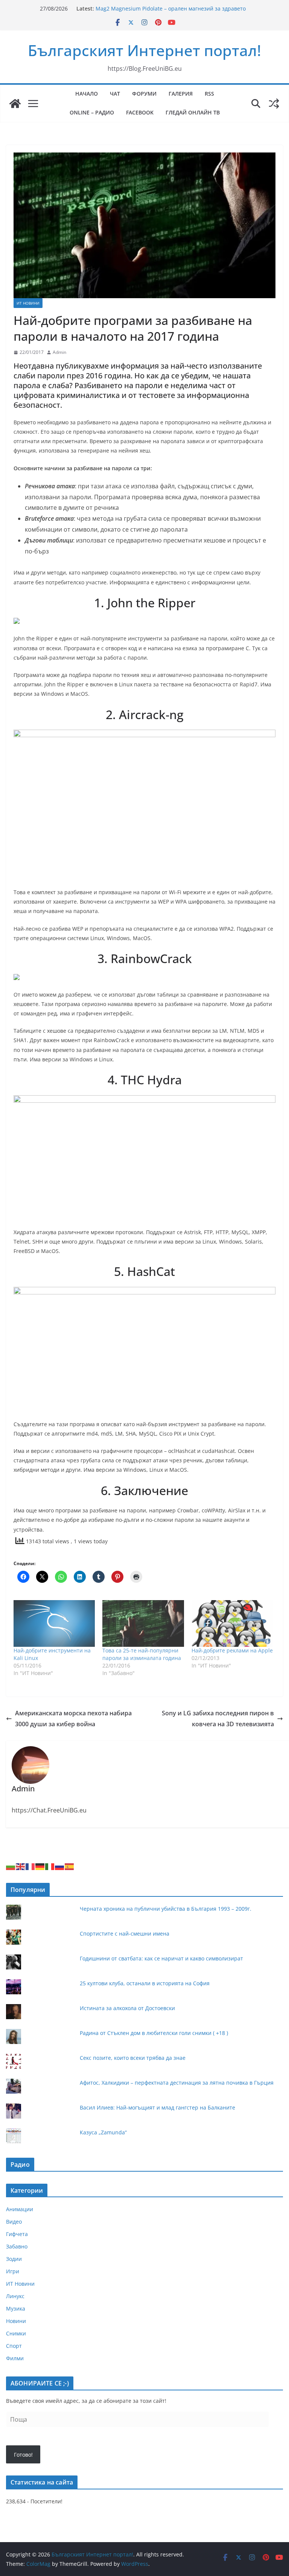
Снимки (16, 2333)
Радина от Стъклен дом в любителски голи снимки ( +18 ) (154, 2033)
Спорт (14, 2346)
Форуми (144, 94)
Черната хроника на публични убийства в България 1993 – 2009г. (166, 1909)
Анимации (20, 2209)
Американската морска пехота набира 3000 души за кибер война (73, 1719)
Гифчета (17, 2234)
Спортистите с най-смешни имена (125, 1934)
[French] (30, 1866)
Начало (87, 94)
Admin (59, 352)
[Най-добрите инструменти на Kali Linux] (54, 1623)
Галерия (181, 94)
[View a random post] (274, 104)
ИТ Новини (28, 303)
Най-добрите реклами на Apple (232, 1650)
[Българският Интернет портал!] (15, 104)
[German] (40, 1866)
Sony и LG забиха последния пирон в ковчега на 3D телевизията (218, 1719)
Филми (15, 2358)
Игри (13, 2271)
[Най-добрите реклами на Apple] (232, 1623)
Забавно (17, 2246)
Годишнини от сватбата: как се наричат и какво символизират (161, 1958)
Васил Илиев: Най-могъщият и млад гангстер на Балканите (157, 2107)
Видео (14, 2222)
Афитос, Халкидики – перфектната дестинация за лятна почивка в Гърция (177, 2083)
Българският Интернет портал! (144, 50)
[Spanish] (70, 1866)
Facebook (140, 112)
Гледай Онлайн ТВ (193, 112)
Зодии (14, 2259)
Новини (16, 2321)
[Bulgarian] (11, 1866)
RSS (209, 94)
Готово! (23, 2455)
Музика (16, 2308)
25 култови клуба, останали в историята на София (145, 1983)
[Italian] (50, 1866)
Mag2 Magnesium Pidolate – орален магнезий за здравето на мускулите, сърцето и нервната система (171, 12)
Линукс (15, 2296)
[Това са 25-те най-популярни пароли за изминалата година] (143, 1623)
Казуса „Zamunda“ (103, 2132)
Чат (115, 94)
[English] (21, 1866)
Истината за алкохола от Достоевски (127, 2008)
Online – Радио (92, 112)
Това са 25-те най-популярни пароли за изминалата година (142, 1654)
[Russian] (60, 1866)
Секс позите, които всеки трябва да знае (133, 2058)
